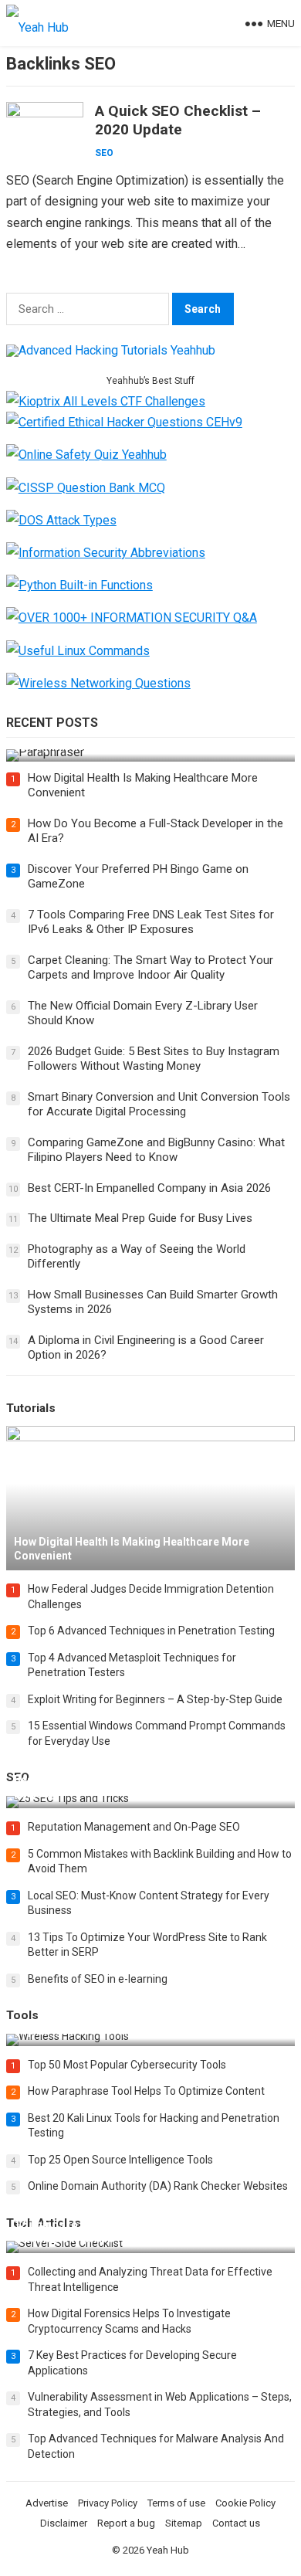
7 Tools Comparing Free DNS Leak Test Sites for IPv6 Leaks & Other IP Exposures (151, 922)
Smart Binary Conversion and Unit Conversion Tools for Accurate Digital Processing (159, 1105)
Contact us (236, 2523)
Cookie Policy (245, 2503)
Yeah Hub (168, 2550)
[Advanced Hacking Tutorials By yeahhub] (111, 350)
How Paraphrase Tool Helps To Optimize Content (146, 2091)
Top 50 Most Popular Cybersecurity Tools (127, 2065)
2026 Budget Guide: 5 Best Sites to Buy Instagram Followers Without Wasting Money (154, 1059)
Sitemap (184, 2523)
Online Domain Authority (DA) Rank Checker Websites (158, 2186)
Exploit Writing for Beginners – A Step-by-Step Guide (155, 1699)
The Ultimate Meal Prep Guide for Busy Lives (140, 1218)
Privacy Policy (108, 2503)
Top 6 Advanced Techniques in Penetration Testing (151, 1631)
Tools (22, 2015)
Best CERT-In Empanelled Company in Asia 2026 (149, 1188)
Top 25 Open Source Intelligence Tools (120, 2160)
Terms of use (176, 2503)
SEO (104, 153)
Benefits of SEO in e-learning (98, 1979)
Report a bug (126, 2523)
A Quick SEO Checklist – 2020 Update (178, 120)
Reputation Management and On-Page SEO (134, 1827)
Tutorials (31, 1408)
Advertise (47, 2503)
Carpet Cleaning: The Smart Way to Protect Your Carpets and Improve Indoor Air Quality (150, 968)
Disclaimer (64, 2523)
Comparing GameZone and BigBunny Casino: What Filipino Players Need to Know (156, 1150)
